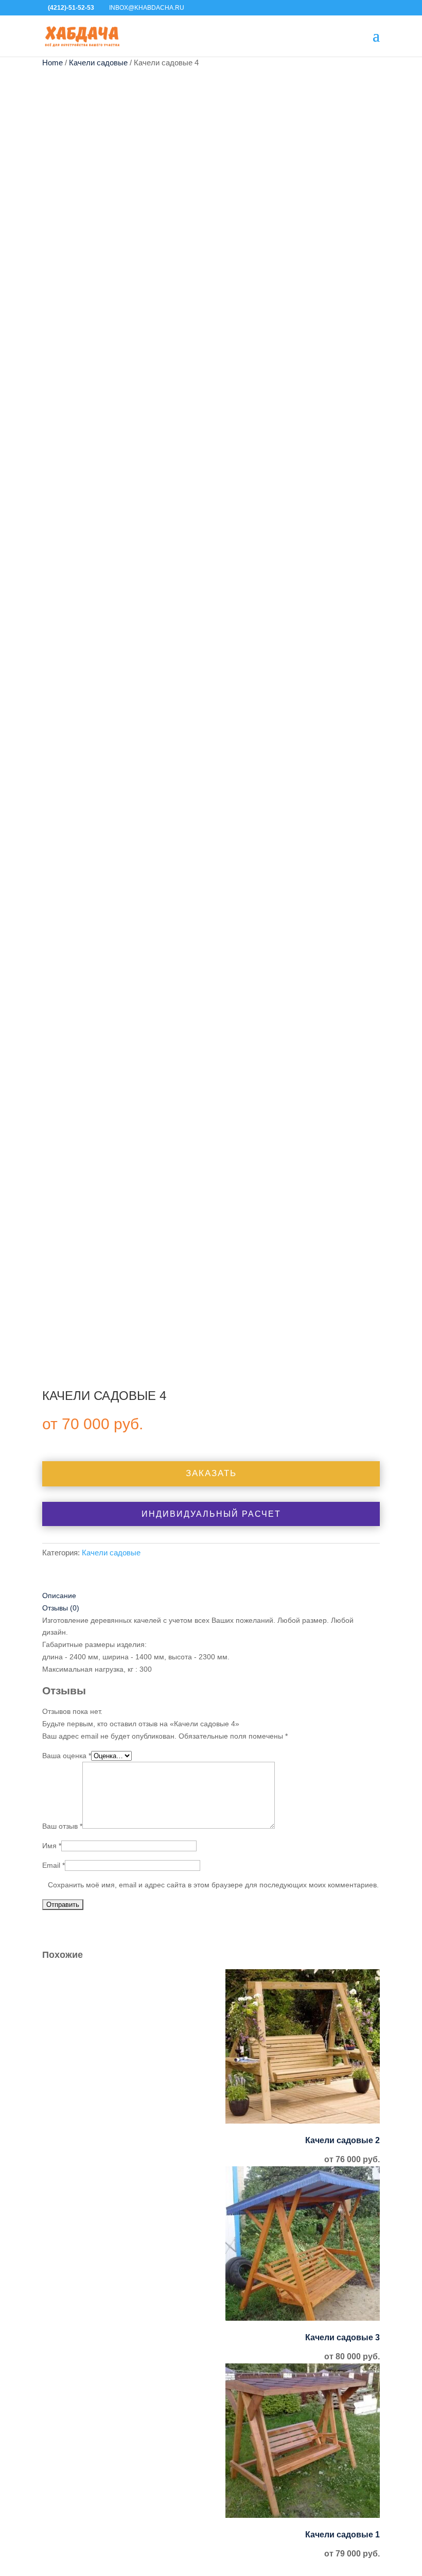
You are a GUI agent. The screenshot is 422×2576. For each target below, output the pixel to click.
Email (54, 1865)
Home (52, 63)
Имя (52, 1846)
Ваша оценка (67, 1756)
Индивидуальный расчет (211, 1514)
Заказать (211, 1473)
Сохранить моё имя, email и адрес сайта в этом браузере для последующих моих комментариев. (213, 1885)
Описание (59, 1596)
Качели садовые (98, 63)
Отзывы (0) (61, 1608)
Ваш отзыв (62, 1826)
